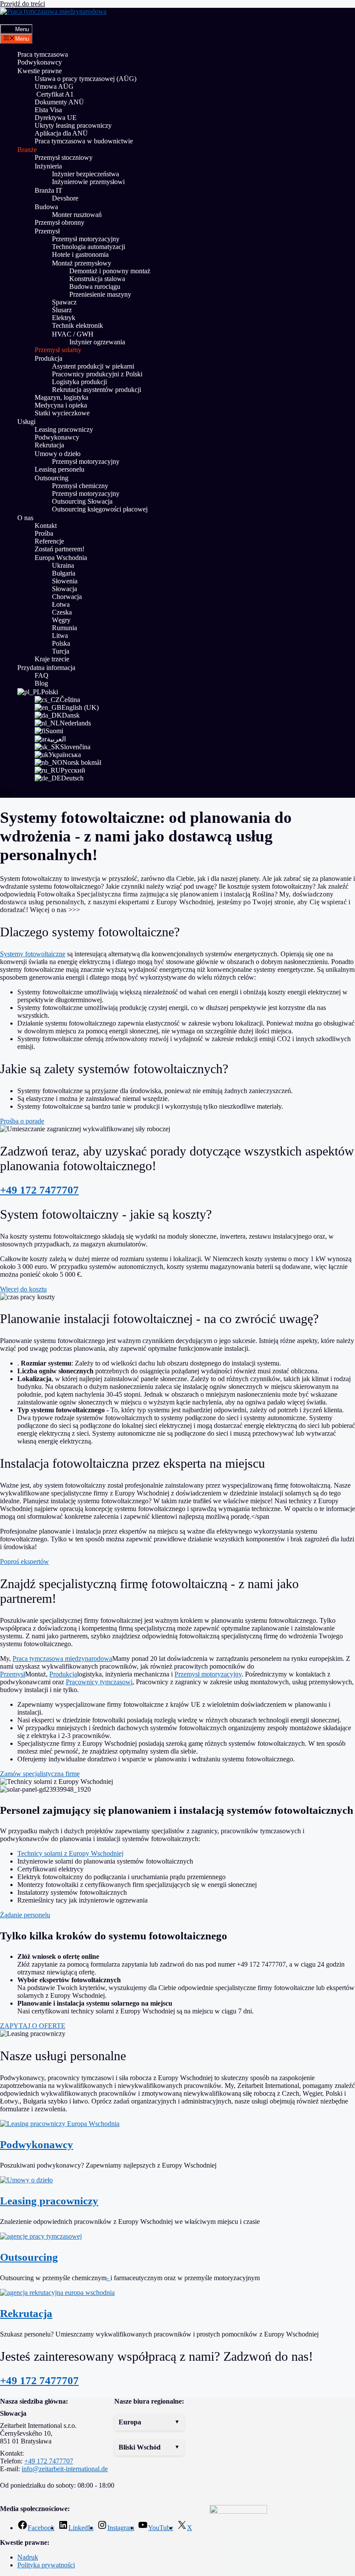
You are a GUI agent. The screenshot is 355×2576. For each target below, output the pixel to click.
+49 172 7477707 (39, 1190)
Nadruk (28, 2557)
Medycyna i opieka (61, 405)
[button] (149, 2422)
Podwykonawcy (40, 62)
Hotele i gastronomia (80, 254)
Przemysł (47, 231)
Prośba (44, 533)
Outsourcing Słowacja (82, 501)
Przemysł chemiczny (80, 486)
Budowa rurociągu (95, 286)
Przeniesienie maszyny (101, 294)
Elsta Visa (48, 110)
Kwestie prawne (40, 71)
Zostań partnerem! (60, 549)
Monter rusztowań (77, 215)
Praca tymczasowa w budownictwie (84, 141)
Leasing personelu (60, 469)
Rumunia (65, 628)
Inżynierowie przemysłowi (88, 182)
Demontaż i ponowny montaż (110, 271)
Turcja (61, 651)
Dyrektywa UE (56, 118)
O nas (25, 518)
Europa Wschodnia (61, 558)
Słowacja (65, 589)
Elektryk (64, 318)
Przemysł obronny (60, 222)
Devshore (65, 198)
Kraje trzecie (52, 659)
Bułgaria (64, 573)
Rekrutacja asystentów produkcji (97, 390)
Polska (61, 643)
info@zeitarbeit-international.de (65, 2469)
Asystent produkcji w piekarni (93, 366)
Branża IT (48, 190)
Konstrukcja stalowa (97, 279)
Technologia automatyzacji (89, 247)
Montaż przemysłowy (82, 263)
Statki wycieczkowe (62, 413)
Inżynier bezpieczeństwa (86, 174)
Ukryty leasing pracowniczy (73, 125)
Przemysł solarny (58, 350)
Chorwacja (67, 597)
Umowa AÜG (54, 86)
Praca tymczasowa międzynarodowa (62, 1659)
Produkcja (48, 358)
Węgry (61, 620)
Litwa (60, 636)
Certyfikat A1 (54, 94)
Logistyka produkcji (79, 382)
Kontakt (46, 526)
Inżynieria (48, 166)
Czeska (62, 612)
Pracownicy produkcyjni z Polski (97, 374)
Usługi (26, 422)
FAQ (42, 675)
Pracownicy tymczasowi (99, 1682)
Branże (27, 150)
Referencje (49, 541)
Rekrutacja (49, 445)
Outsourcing (52, 478)
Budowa (46, 207)
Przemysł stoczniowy (64, 157)
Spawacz (64, 302)
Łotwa (61, 604)
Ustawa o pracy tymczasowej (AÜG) (86, 79)
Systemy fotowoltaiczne (33, 954)
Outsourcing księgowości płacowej (100, 509)
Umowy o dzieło (58, 454)
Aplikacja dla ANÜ (61, 133)
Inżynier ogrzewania (97, 342)
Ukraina (63, 565)
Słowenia (65, 581)
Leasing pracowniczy (64, 429)
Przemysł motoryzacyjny (86, 239)
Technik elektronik (77, 325)
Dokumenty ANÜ (59, 102)
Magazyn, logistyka (61, 397)
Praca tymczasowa (43, 54)
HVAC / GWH (73, 334)
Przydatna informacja (46, 668)
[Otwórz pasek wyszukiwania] (7, 20)
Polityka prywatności (46, 2565)
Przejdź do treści (23, 4)
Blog (41, 683)
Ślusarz (62, 310)
